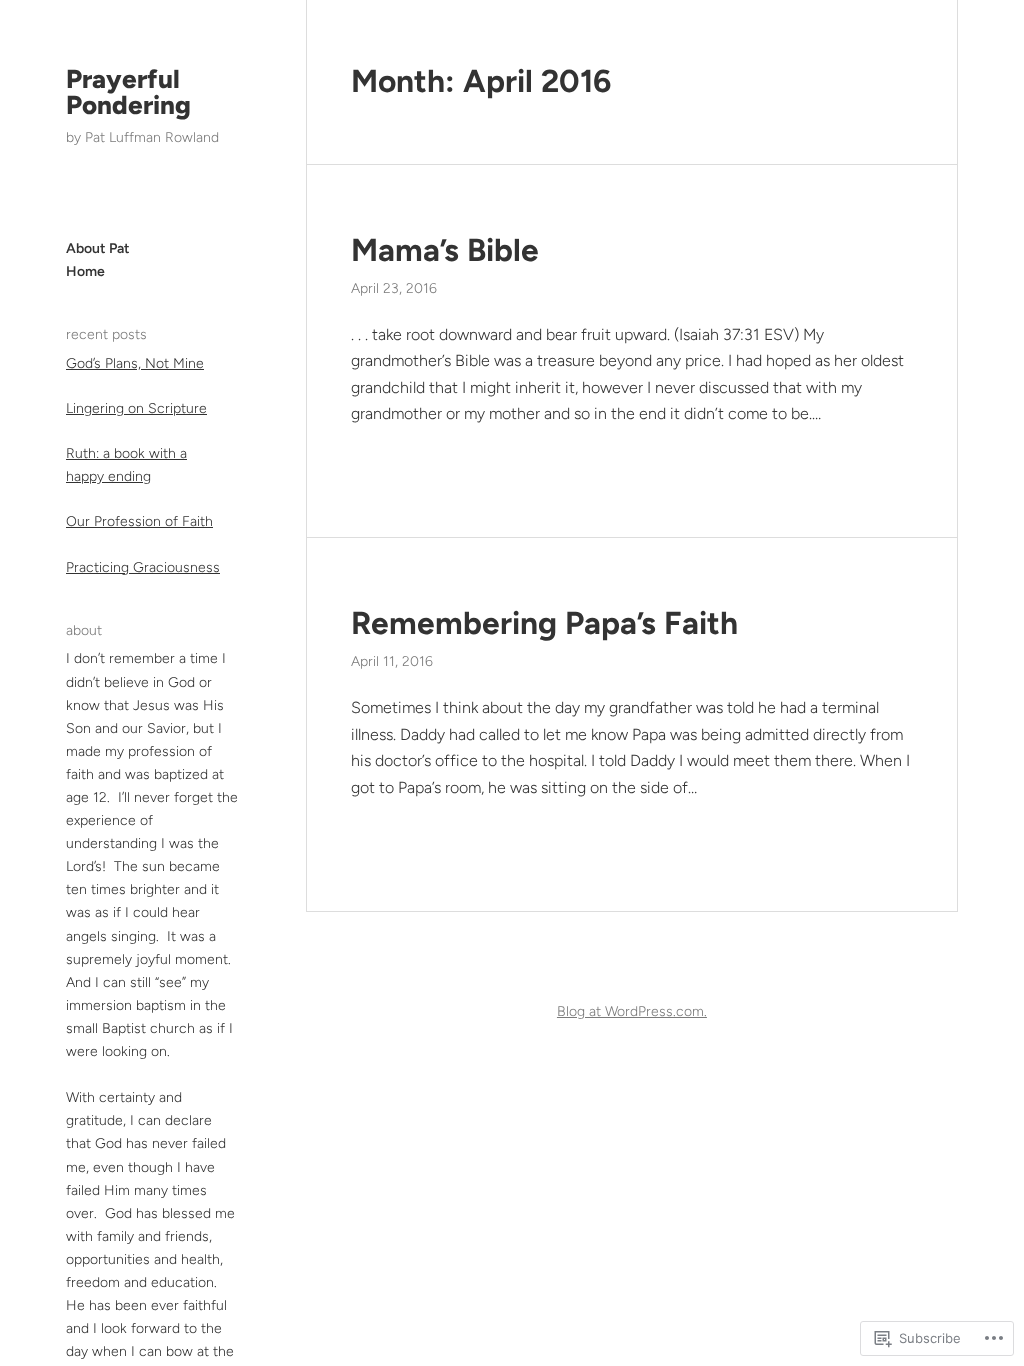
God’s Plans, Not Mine (135, 363)
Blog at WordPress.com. (632, 1011)
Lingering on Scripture (136, 408)
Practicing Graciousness (143, 567)
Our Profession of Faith (139, 521)
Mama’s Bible (445, 250)
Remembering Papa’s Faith (544, 623)
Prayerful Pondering (128, 92)
